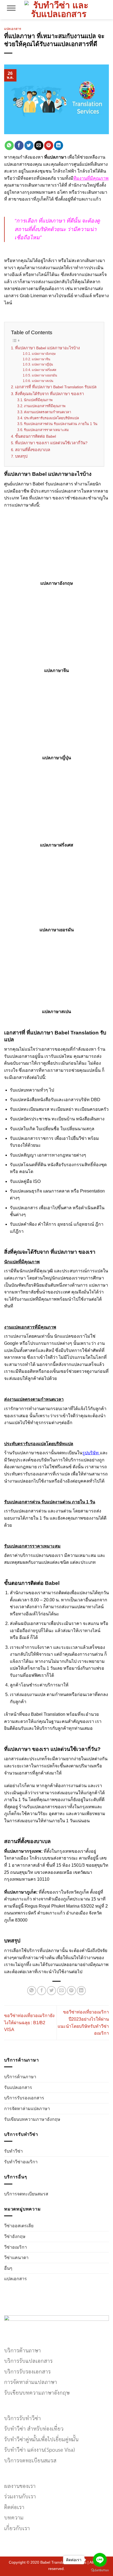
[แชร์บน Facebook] (19, 145)
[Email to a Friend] (39, 145)
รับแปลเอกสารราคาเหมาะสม (46, 430)
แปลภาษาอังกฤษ (44, 354)
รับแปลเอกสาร (18, 2087)
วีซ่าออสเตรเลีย (19, 2226)
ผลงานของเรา (20, 2486)
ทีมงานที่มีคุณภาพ (91, 178)
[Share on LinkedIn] (59, 145)
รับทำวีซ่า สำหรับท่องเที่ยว (34, 2428)
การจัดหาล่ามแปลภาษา (27, 2109)
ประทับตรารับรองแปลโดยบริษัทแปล (51, 418)
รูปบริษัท (91, 1453)
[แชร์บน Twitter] (29, 145)
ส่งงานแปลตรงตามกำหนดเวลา (47, 412)
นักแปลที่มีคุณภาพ (38, 400)
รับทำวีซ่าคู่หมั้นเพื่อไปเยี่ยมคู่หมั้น (41, 2439)
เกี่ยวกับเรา (17, 2528)
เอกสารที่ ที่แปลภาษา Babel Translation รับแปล (56, 387)
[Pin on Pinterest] (49, 145)
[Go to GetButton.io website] (100, 2570)
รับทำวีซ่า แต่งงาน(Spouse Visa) (39, 2449)
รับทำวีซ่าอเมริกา (21, 2162)
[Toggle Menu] (11, 10)
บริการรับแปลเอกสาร (28, 2360)
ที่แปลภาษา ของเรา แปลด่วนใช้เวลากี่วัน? (51, 443)
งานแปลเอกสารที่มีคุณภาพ (45, 406)
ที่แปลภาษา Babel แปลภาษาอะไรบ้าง (47, 348)
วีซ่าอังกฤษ (15, 2236)
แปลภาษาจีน (41, 359)
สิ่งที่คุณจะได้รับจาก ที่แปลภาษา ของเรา (50, 394)
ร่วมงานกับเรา (20, 2496)
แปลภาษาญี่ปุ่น (42, 364)
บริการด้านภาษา (20, 2077)
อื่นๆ (8, 2268)
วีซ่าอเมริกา (15, 2247)
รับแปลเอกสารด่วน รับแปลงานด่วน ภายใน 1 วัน (61, 424)
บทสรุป (21, 456)
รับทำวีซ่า (13, 2151)
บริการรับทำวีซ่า (22, 2418)
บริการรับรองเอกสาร (24, 2098)
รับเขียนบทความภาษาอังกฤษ (32, 2119)
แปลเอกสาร (15, 2279)
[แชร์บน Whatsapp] (9, 145)
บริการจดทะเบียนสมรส (26, 2194)
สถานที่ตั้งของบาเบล (33, 450)
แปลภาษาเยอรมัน (44, 375)
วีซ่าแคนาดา (16, 2258)
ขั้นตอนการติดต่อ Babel (36, 436)
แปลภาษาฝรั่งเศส (44, 370)
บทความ (14, 2517)
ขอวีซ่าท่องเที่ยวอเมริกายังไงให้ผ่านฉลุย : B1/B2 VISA (29, 2023)
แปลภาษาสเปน (42, 381)
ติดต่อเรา (14, 2507)
